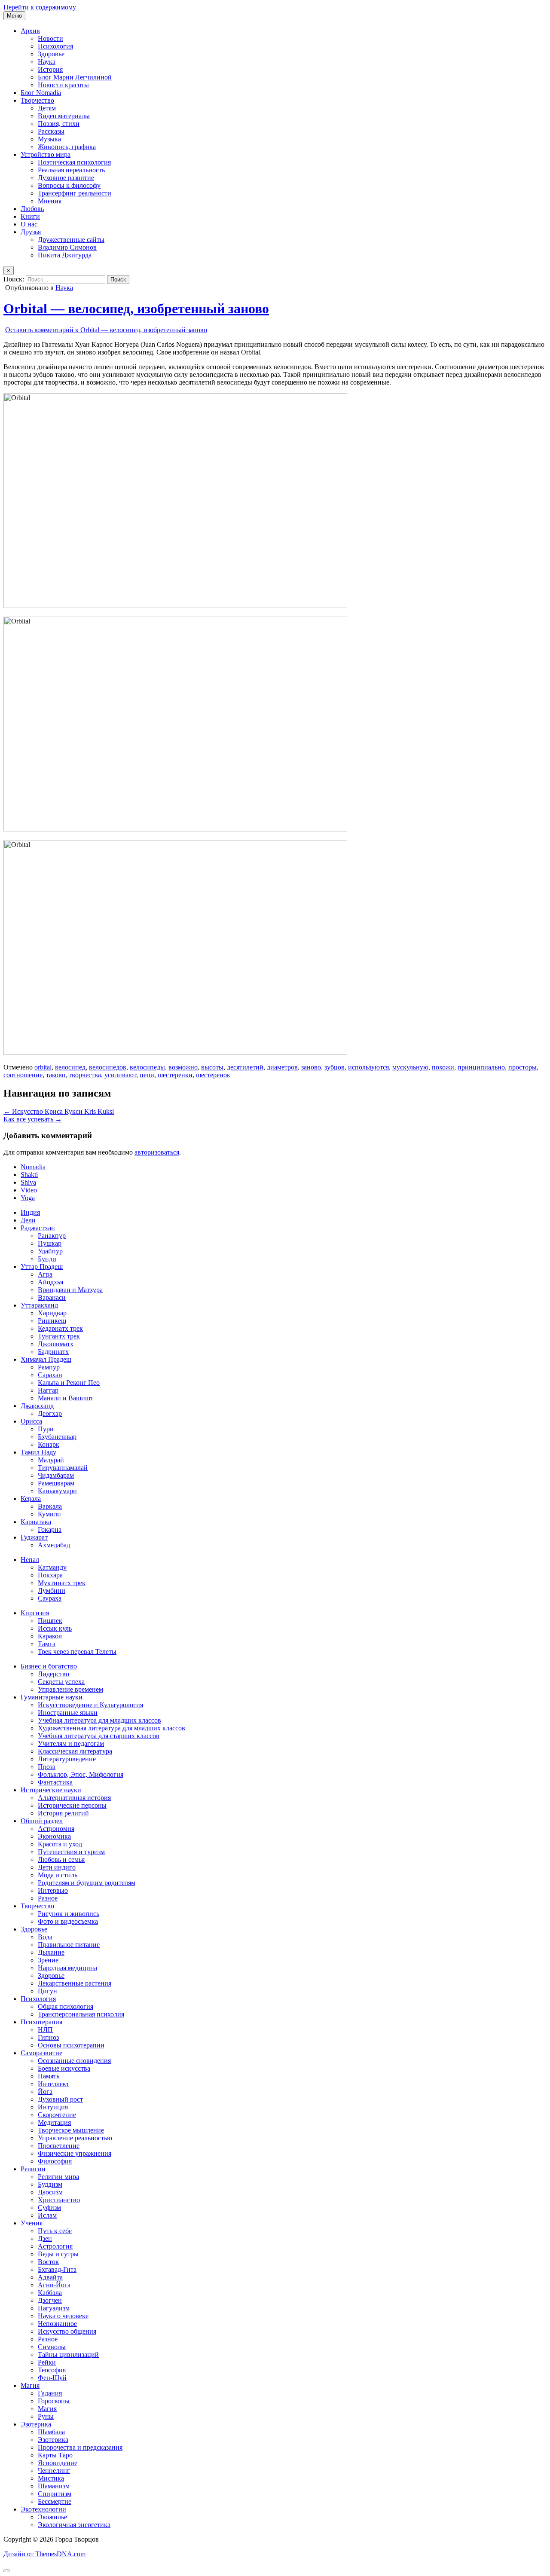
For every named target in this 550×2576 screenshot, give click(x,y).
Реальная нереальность (71, 170)
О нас (29, 224)
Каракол (50, 1636)
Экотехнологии (43, 2509)
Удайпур (50, 1251)
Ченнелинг (54, 2471)
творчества (85, 1075)
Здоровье (51, 54)
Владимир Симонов (67, 247)
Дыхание (51, 1952)
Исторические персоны (72, 1805)
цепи (147, 1075)
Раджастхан (38, 1228)
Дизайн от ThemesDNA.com (44, 2554)
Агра (45, 1274)
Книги (30, 216)
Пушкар (50, 1243)
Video (29, 1190)
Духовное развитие (66, 178)
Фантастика (55, 1782)
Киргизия (35, 1613)
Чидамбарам (56, 1475)
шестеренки (175, 1075)
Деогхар (50, 1413)
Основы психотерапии (71, 2045)
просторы (522, 1067)
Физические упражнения (75, 2153)
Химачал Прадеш (46, 1359)
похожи (443, 1067)
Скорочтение (57, 2115)
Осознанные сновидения (74, 2061)
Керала (31, 1499)
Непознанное (57, 2324)
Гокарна (50, 1529)
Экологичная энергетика (74, 2525)
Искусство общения (67, 2331)
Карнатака (36, 1522)
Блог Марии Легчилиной (75, 77)
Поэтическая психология (74, 162)
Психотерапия (41, 2022)
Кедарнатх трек (60, 1328)
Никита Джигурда (65, 255)
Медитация (54, 2122)
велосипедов (108, 1067)
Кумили (49, 1514)
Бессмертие (55, 2501)
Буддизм (50, 2184)
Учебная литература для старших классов (99, 1736)
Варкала (50, 1506)
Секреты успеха (61, 1682)
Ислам (47, 2215)
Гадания (50, 2393)
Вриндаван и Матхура (70, 1290)
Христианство (59, 2200)
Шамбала (51, 2432)
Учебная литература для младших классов (99, 1720)
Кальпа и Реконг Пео (69, 1383)
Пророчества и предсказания (80, 2447)
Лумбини (52, 1591)
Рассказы (51, 131)
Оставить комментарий (106, 330)
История (50, 69)
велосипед (70, 1067)
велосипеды (147, 1067)
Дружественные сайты (71, 240)
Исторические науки (51, 1790)
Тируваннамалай (63, 1468)
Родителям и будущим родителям (87, 1883)
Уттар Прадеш (42, 1267)
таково (56, 1075)
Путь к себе (55, 2231)
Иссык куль (55, 1628)
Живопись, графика (67, 147)
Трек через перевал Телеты (77, 1652)
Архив (30, 31)
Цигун (47, 1991)
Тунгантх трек (59, 1336)
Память (49, 2076)
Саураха (50, 1598)
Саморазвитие (41, 2053)
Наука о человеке (63, 2316)
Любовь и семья (61, 1859)
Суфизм (49, 2208)
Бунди (47, 1259)
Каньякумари (57, 1491)
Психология (55, 46)
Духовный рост (60, 2099)
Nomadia (33, 1167)
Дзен (45, 2238)
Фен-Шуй (52, 2378)
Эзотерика (36, 2424)
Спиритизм (55, 2494)
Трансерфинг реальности (75, 193)
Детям (47, 108)
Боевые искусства (64, 2068)
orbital (43, 1067)
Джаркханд (37, 1406)
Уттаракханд (39, 1305)
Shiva (28, 1182)
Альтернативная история (74, 1798)
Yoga (28, 1198)
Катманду (52, 1567)
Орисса (31, 1421)
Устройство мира (46, 154)
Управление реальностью (75, 2138)
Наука (47, 62)
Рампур (49, 1367)
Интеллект (53, 2084)
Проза (47, 1767)
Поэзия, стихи (59, 124)
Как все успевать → (33, 1119)
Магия (30, 2385)
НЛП (45, 2030)
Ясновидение (58, 2463)
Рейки (47, 2362)
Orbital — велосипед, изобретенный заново (136, 309)
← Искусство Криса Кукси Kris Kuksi (59, 1111)
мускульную (410, 1067)
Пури (46, 1429)
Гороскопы (54, 2401)
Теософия (52, 2370)
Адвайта (50, 2277)
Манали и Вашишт (66, 1398)
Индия (30, 1212)
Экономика (54, 1836)
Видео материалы (64, 116)
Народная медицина (67, 1968)
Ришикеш (52, 1321)
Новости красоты (63, 85)
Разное (48, 1898)
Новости (50, 38)
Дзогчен (50, 2300)
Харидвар (52, 1313)
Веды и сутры (58, 2254)
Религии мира (58, 2177)
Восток (48, 2262)
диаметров (282, 1067)
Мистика (51, 2478)
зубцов (335, 1067)
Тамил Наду (38, 1452)
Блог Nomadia (41, 93)
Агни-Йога (54, 2285)
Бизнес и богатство (49, 1666)
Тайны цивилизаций (68, 2354)
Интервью (53, 1890)
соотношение (23, 1075)
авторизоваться (157, 1152)
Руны (46, 2416)
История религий (63, 1813)
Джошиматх (56, 1344)
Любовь (32, 209)
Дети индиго (57, 1867)
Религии (33, 2169)
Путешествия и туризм (71, 1852)
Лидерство (53, 1674)
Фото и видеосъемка (68, 1921)
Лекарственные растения (75, 1983)
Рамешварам (56, 1483)
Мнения (50, 201)
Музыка (49, 139)
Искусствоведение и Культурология (90, 1705)
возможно (183, 1067)
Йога (45, 2092)
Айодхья (50, 1282)
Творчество (37, 100)
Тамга (47, 1644)
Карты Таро (55, 2455)
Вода (45, 1937)
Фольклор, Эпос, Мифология (81, 1774)
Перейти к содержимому (40, 7)
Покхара (50, 1575)
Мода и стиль (58, 1875)
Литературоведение (67, 1759)
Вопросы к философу (69, 185)
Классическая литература (75, 1751)
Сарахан (50, 1375)
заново (311, 1067)
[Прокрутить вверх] (7, 2571)
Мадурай (51, 1460)
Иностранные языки (68, 1713)
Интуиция (53, 2107)
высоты (212, 1067)
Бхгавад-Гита (57, 2269)
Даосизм (50, 2192)
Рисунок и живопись (69, 1914)
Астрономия (56, 1829)
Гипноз (48, 2037)
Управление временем (70, 1689)
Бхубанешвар (57, 1437)
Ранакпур (52, 1236)
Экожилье (52, 2517)
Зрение (48, 1960)
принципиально (481, 1067)
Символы (52, 2347)
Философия (55, 2161)
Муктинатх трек (62, 1583)
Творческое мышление (71, 2130)
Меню (14, 16)
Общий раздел (42, 1821)
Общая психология (66, 2006)
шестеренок (213, 1075)
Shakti (29, 1175)
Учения (32, 2223)
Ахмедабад (54, 1545)
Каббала (50, 2293)
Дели (28, 1220)
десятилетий (245, 1067)
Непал (30, 1560)
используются (368, 1067)
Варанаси (52, 1297)
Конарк (49, 1444)
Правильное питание (69, 1945)
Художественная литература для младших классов (112, 1728)
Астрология (55, 2246)
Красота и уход (60, 1844)
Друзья (31, 232)
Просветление (59, 2146)
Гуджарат (34, 1537)
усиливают (120, 1075)
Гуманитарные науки (52, 1697)
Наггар (48, 1390)
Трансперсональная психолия (81, 2014)
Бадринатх (53, 1352)
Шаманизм (54, 2486)
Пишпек (50, 1621)
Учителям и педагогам (71, 1743)
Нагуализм (54, 2308)
